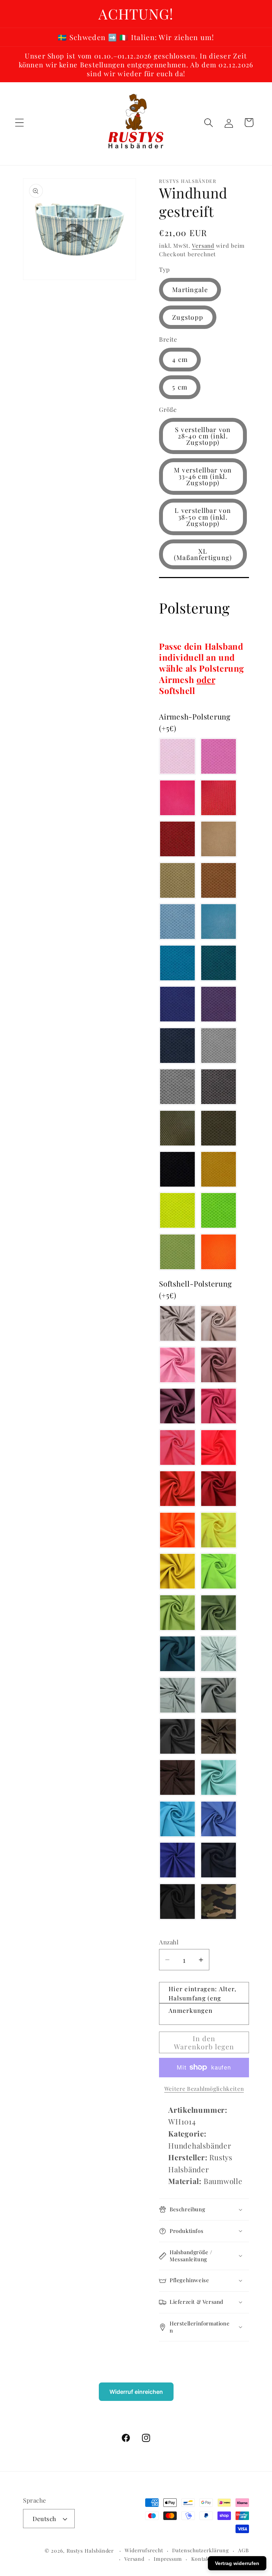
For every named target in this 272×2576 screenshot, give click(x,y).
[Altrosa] (219, 1365)
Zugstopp (188, 317)
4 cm (180, 359)
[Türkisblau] (219, 922)
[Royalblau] (177, 1860)
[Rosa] (177, 756)
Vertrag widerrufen (237, 2563)
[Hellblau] (177, 922)
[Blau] (177, 1004)
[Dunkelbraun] (177, 1777)
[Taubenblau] (219, 1819)
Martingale (190, 289)
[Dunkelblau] (177, 1046)
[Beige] (177, 880)
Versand (203, 245)
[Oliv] (177, 1128)
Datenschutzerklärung (200, 2550)
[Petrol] (219, 963)
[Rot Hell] (219, 798)
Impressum (168, 2559)
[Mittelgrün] (219, 1613)
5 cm (180, 387)
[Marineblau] (219, 1860)
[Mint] (219, 1777)
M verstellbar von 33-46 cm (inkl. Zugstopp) (203, 476)
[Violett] (219, 1004)
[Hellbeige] (219, 839)
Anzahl (169, 1942)
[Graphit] (219, 1087)
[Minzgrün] (219, 1654)
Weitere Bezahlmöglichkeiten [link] (204, 2088)
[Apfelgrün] (177, 1252)
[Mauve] (177, 1406)
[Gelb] (177, 1571)
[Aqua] (177, 963)
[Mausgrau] (219, 1695)
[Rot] (177, 839)
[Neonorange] (219, 1252)
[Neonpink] (177, 1447)
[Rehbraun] (219, 880)
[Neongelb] (177, 1210)
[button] (19, 122)
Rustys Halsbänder (90, 2551)
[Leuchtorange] (177, 1530)
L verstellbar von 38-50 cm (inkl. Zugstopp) (203, 517)
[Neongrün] (219, 1210)
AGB (243, 2550)
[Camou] (219, 1902)
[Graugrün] (177, 1695)
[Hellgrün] (177, 1613)
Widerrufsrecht (144, 2550)
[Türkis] (177, 1819)
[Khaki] (219, 1128)
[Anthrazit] (177, 1736)
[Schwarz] (177, 1169)
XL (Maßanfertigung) (203, 554)
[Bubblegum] (219, 756)
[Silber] (219, 1046)
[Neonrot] (219, 1447)
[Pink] (177, 798)
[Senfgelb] (219, 1169)
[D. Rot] (219, 1489)
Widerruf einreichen (136, 2392)
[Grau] (177, 1087)
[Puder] (219, 1323)
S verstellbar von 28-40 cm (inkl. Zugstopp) (203, 436)
